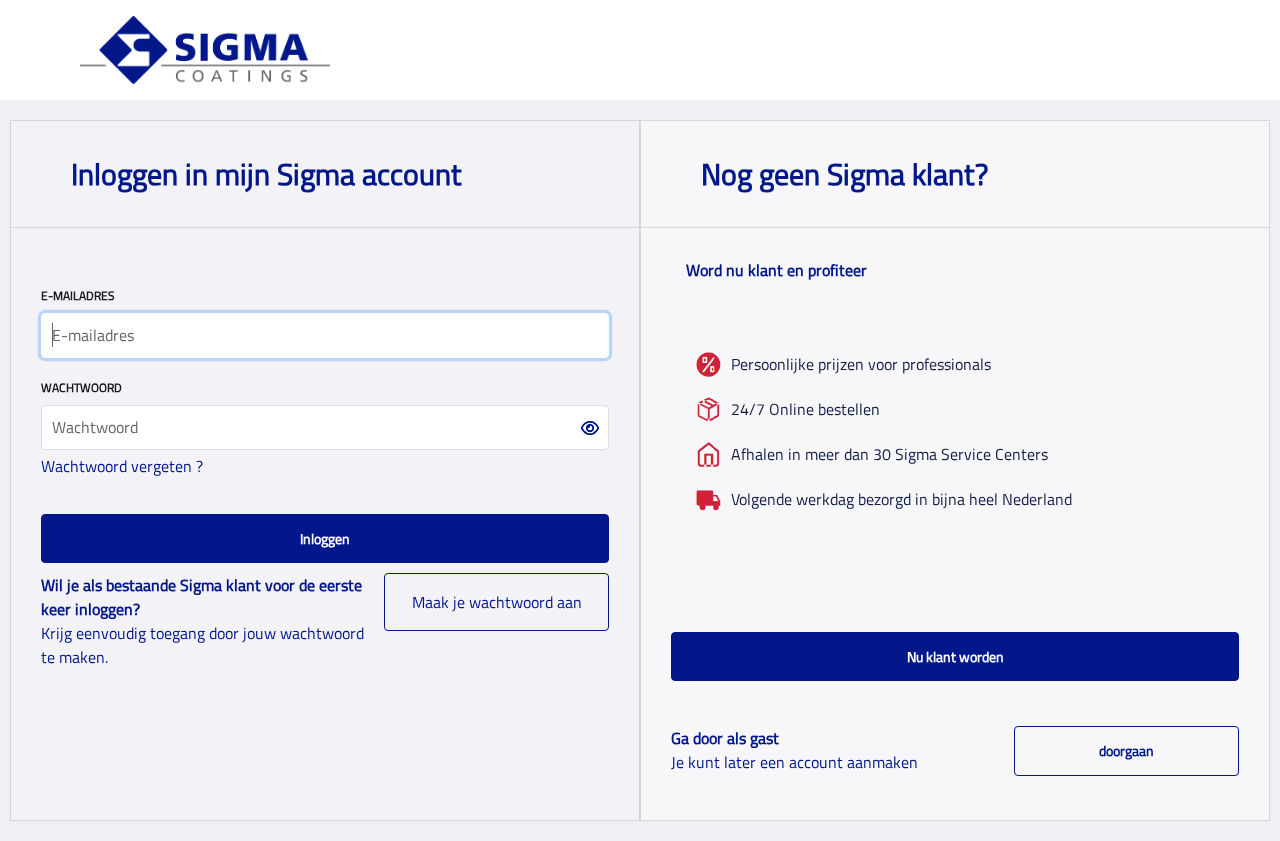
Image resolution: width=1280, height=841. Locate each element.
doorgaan (1126, 750)
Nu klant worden (955, 656)
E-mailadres (78, 295)
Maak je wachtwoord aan (497, 602)
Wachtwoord (81, 387)
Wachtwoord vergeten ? (122, 466)
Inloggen (325, 538)
